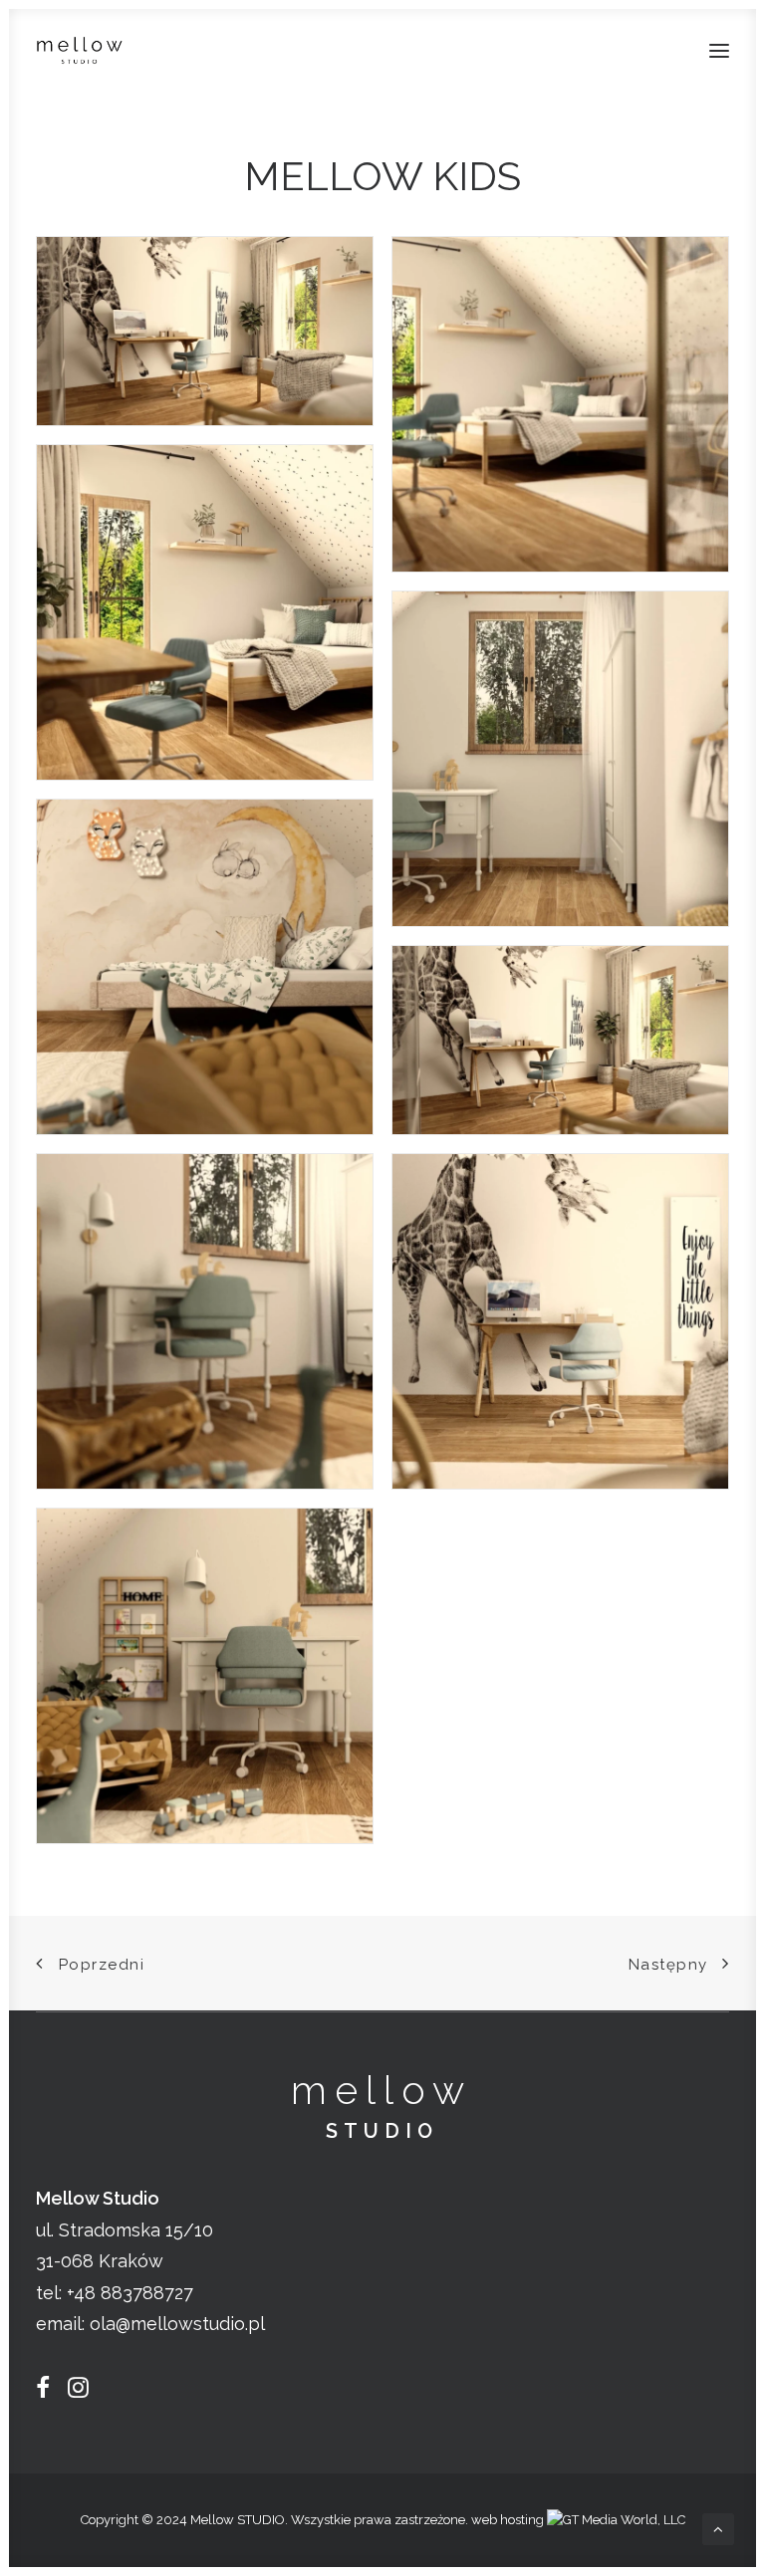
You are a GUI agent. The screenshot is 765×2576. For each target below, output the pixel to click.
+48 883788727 (130, 2293)
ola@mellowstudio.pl (177, 2324)
